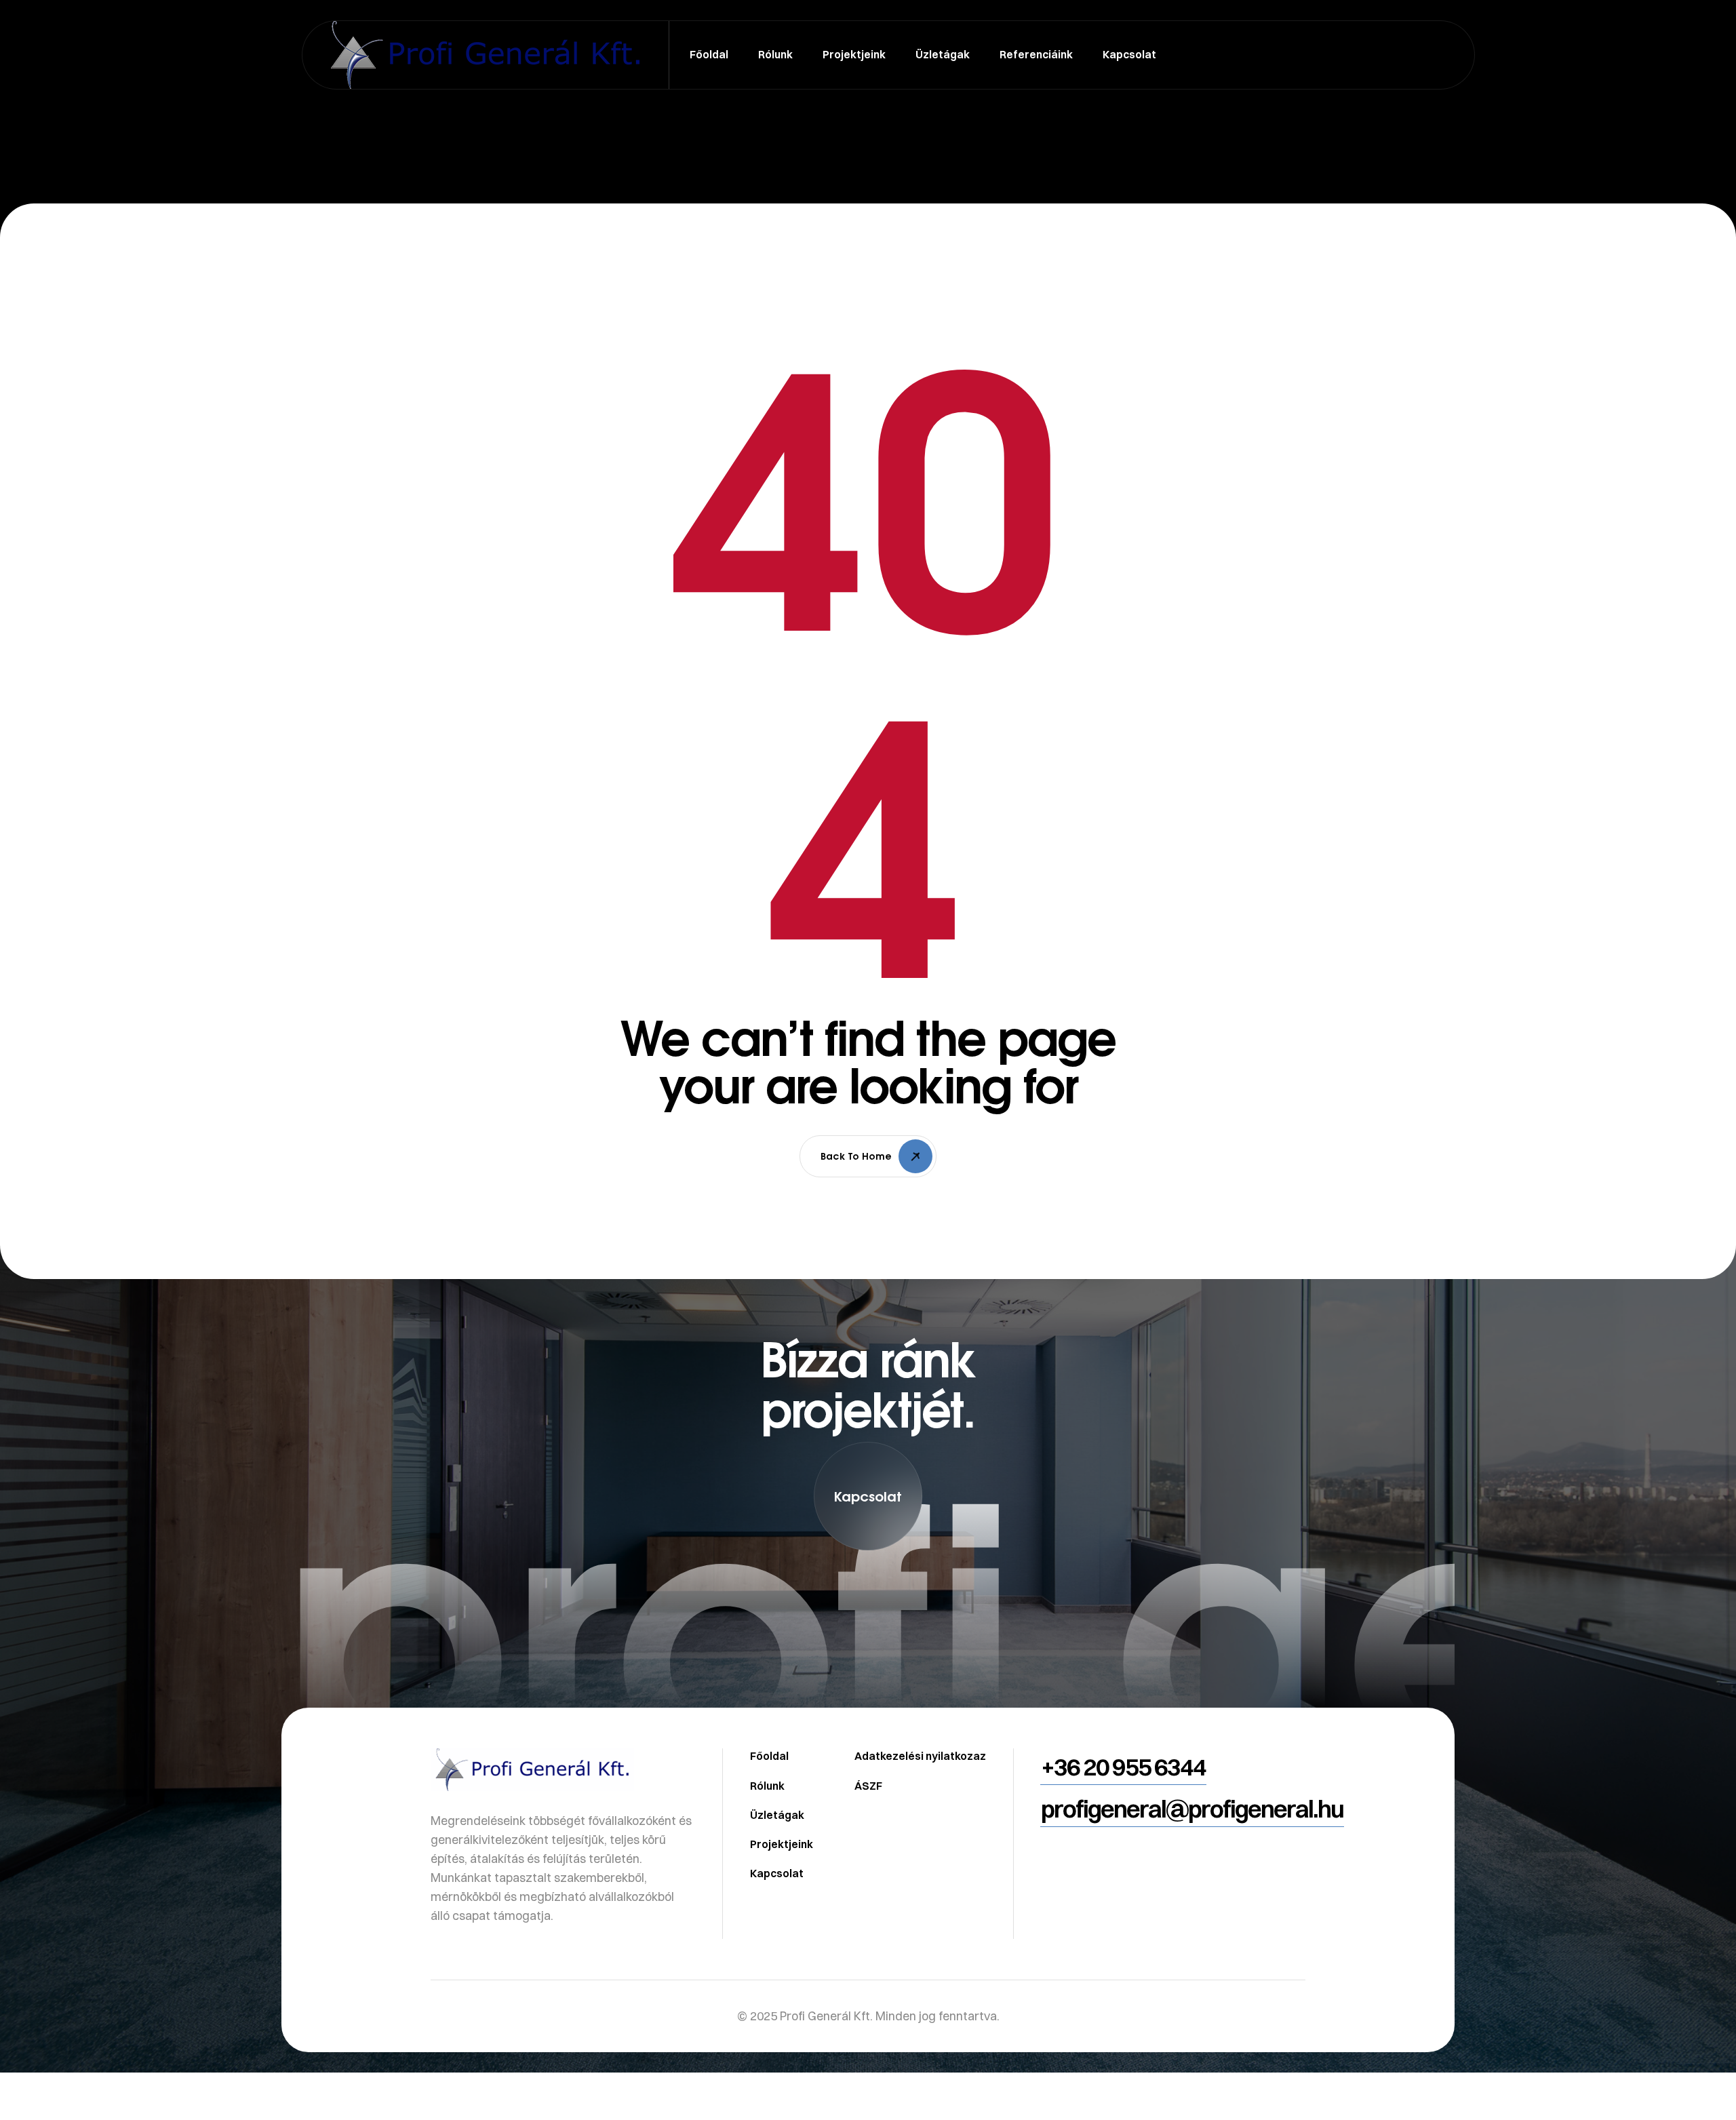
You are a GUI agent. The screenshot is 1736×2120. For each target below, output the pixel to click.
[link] (868, 1659)
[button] (868, 1496)
